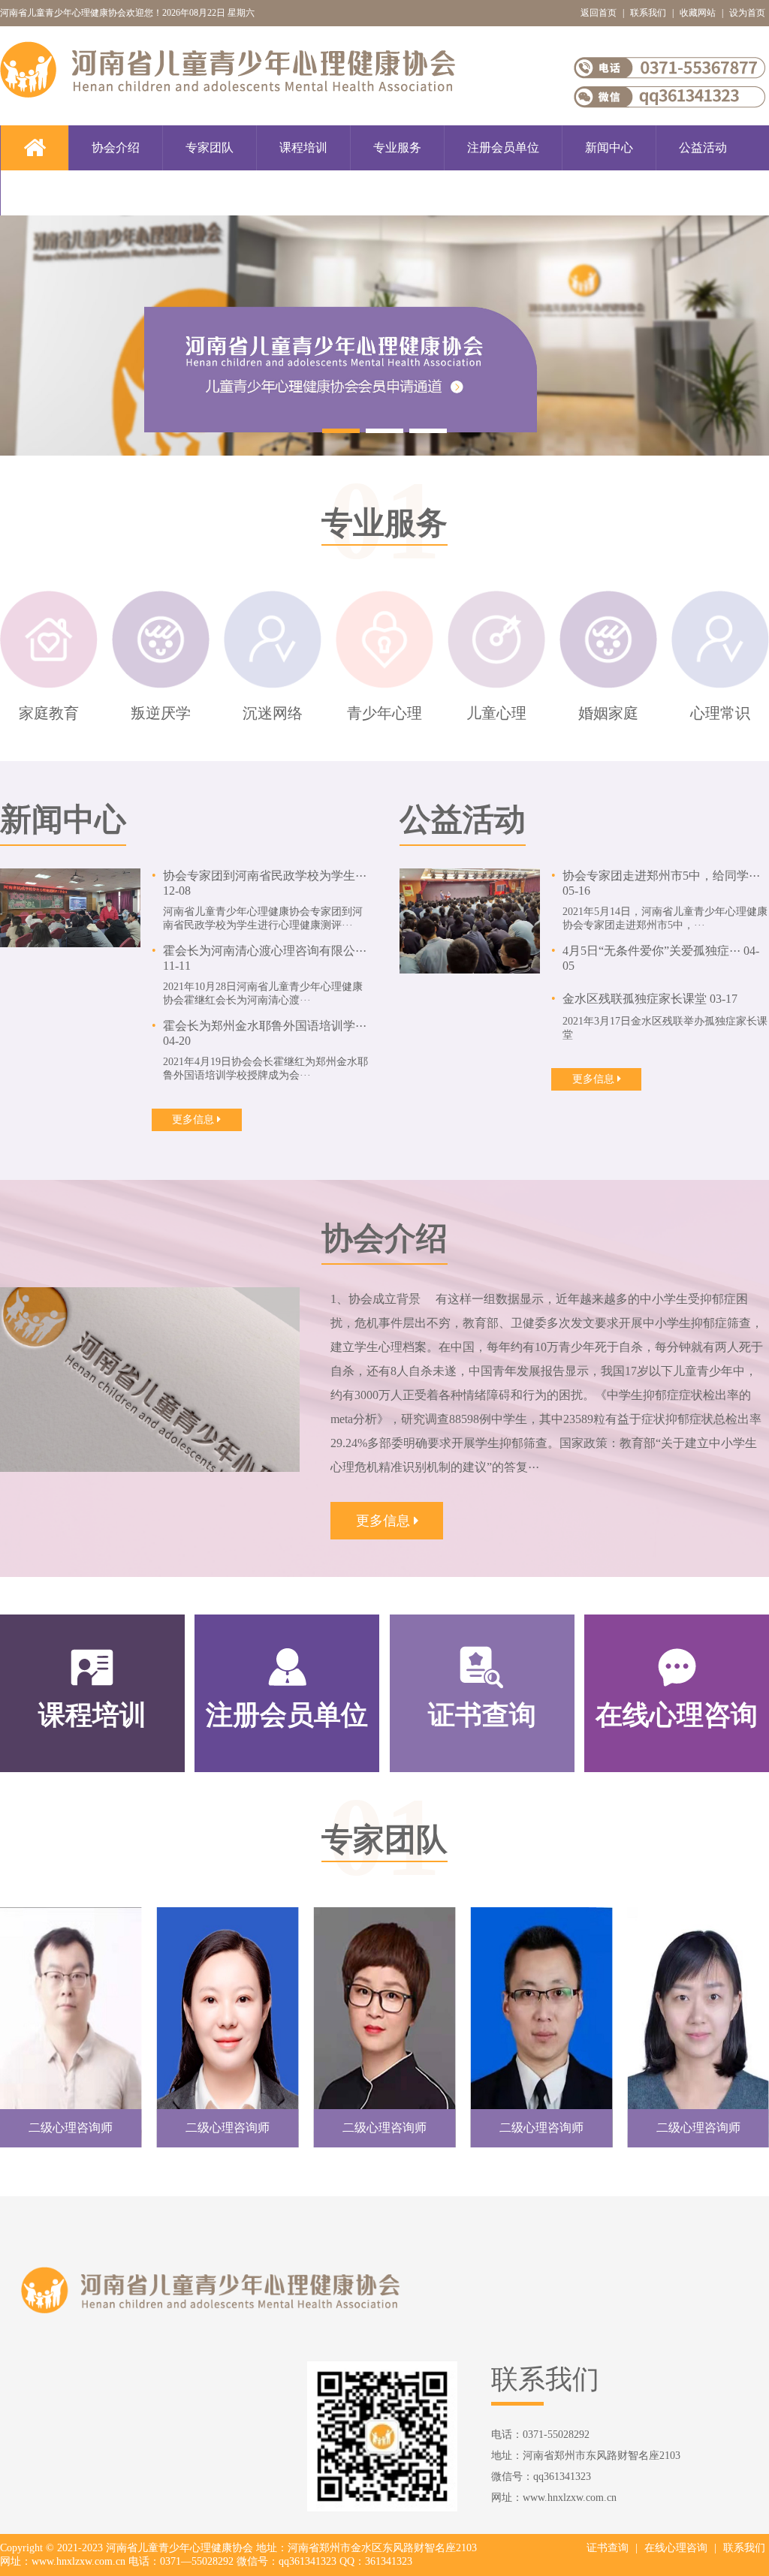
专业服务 (397, 147)
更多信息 (195, 1119)
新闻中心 (609, 147)
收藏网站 (698, 13)
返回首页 (599, 13)
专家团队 (210, 147)
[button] (341, 431)
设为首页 (747, 13)
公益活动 (703, 147)
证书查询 (608, 2548)
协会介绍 (116, 147)
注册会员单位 (503, 147)
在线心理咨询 (676, 2548)
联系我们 (648, 13)
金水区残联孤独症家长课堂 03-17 (650, 999)
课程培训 (303, 147)
